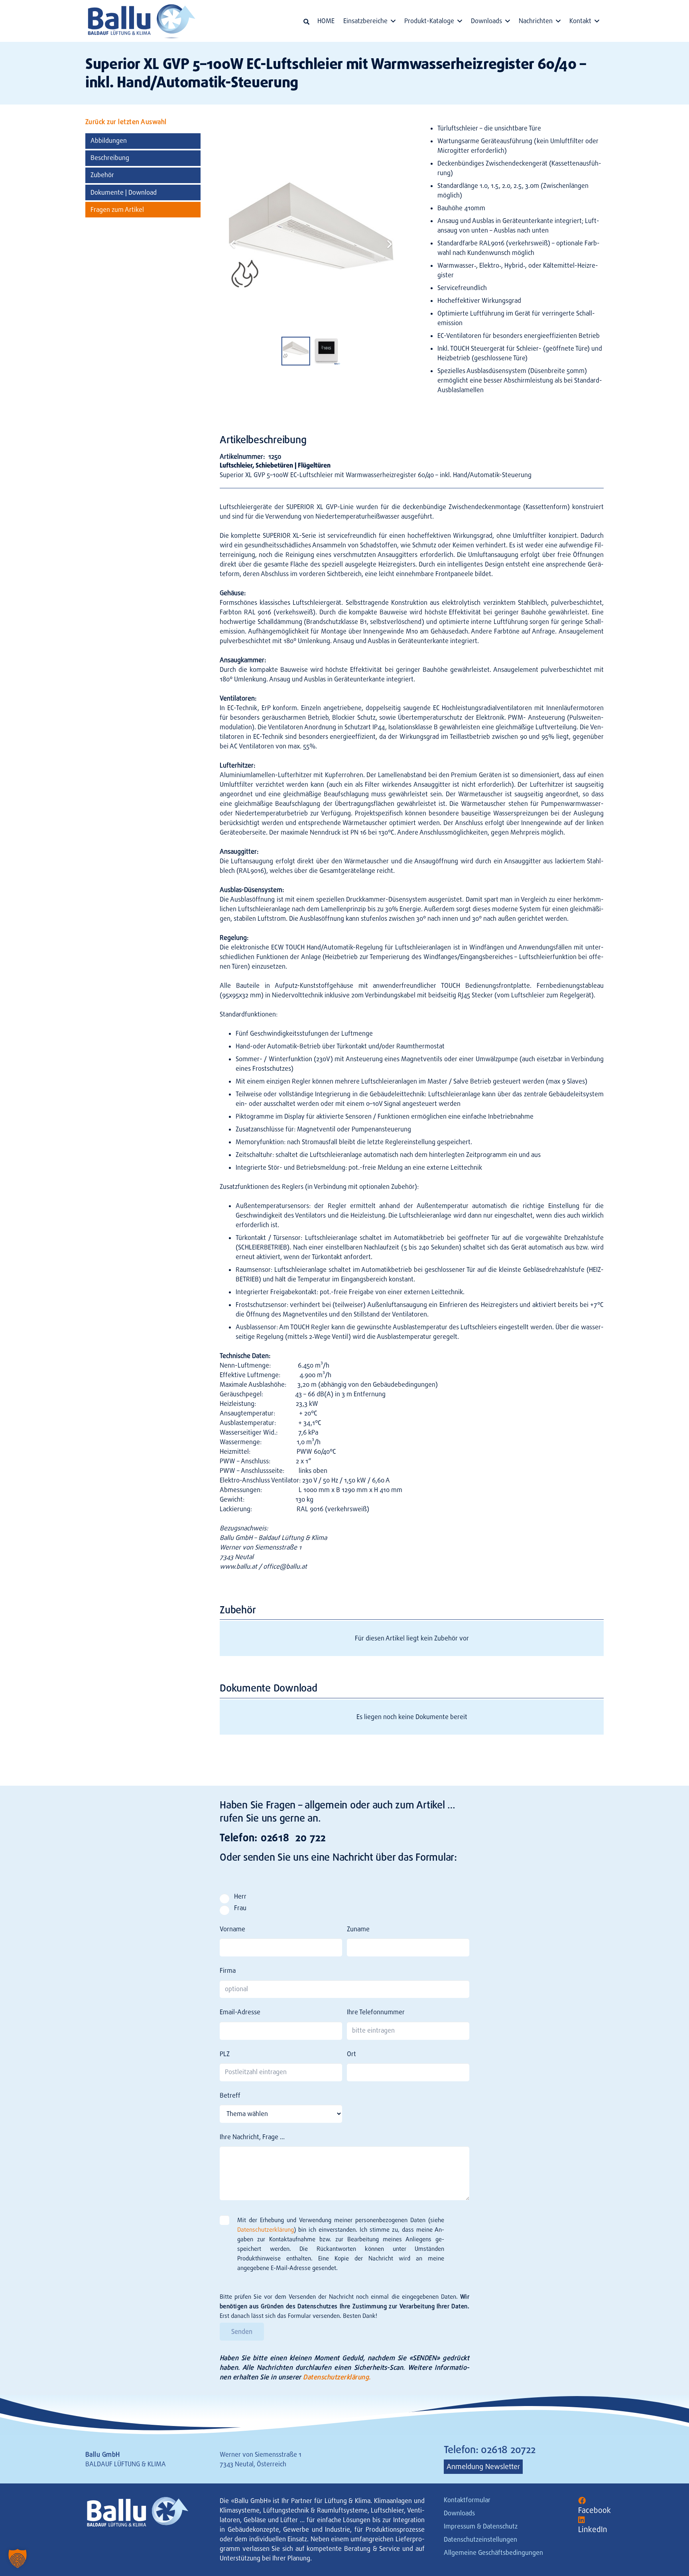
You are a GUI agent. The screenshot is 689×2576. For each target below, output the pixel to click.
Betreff (230, 2095)
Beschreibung (110, 158)
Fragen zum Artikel (117, 210)
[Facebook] (582, 2501)
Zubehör (102, 175)
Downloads (459, 2513)
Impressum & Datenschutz (481, 2526)
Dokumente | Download (124, 192)
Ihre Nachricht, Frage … (252, 2137)
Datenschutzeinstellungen (480, 2539)
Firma (228, 1971)
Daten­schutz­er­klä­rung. (337, 2377)
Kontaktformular (467, 2500)
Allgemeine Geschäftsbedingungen (493, 2553)
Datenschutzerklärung (266, 2230)
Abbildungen (109, 141)
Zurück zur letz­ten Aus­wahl (126, 122)
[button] (306, 22)
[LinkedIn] (582, 2520)
